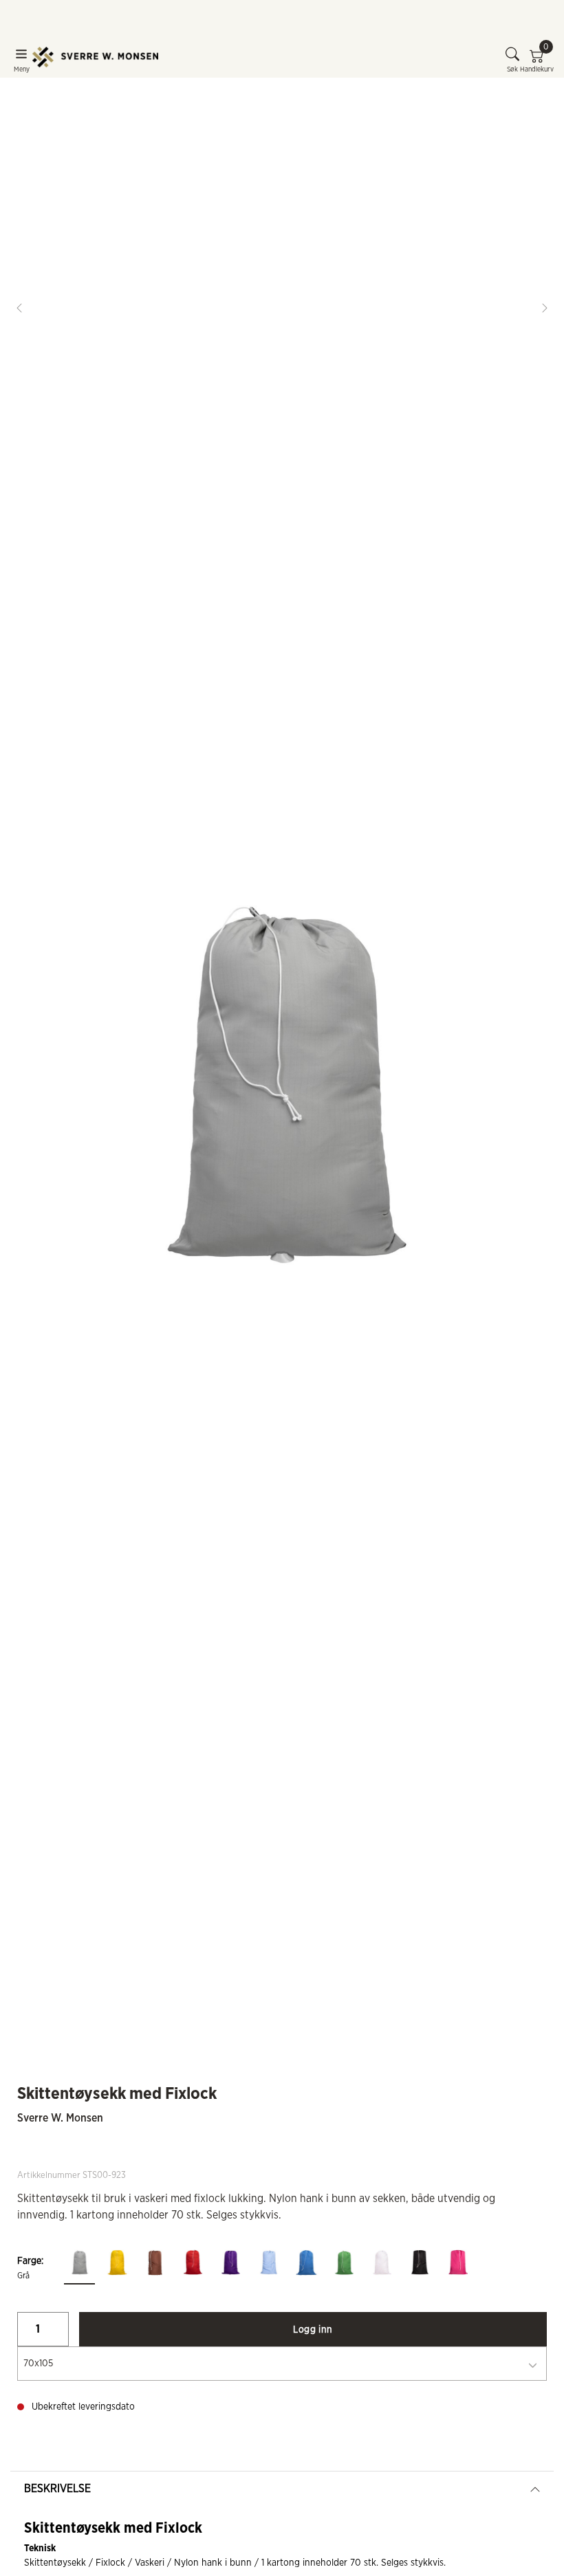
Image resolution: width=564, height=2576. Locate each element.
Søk (512, 69)
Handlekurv (537, 60)
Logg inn (313, 2330)
